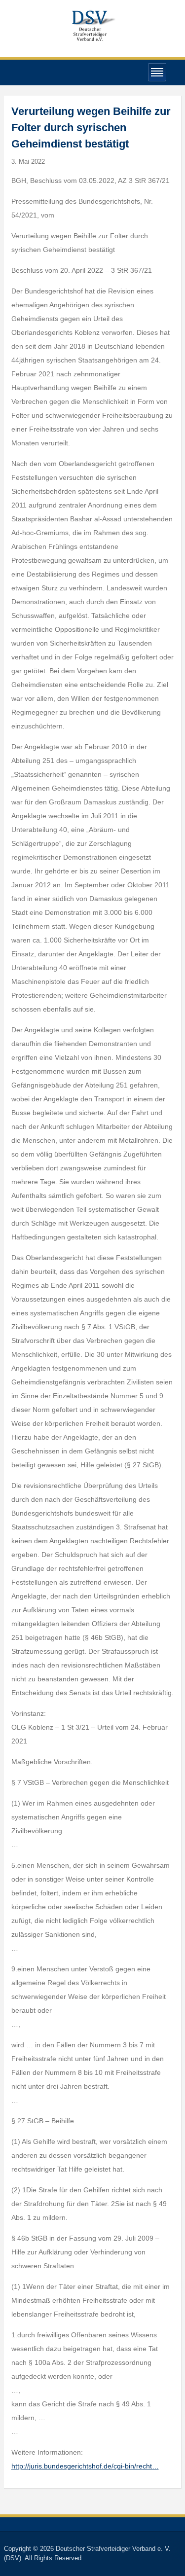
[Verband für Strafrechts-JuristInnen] (93, 24)
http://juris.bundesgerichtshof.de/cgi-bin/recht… (85, 2466)
